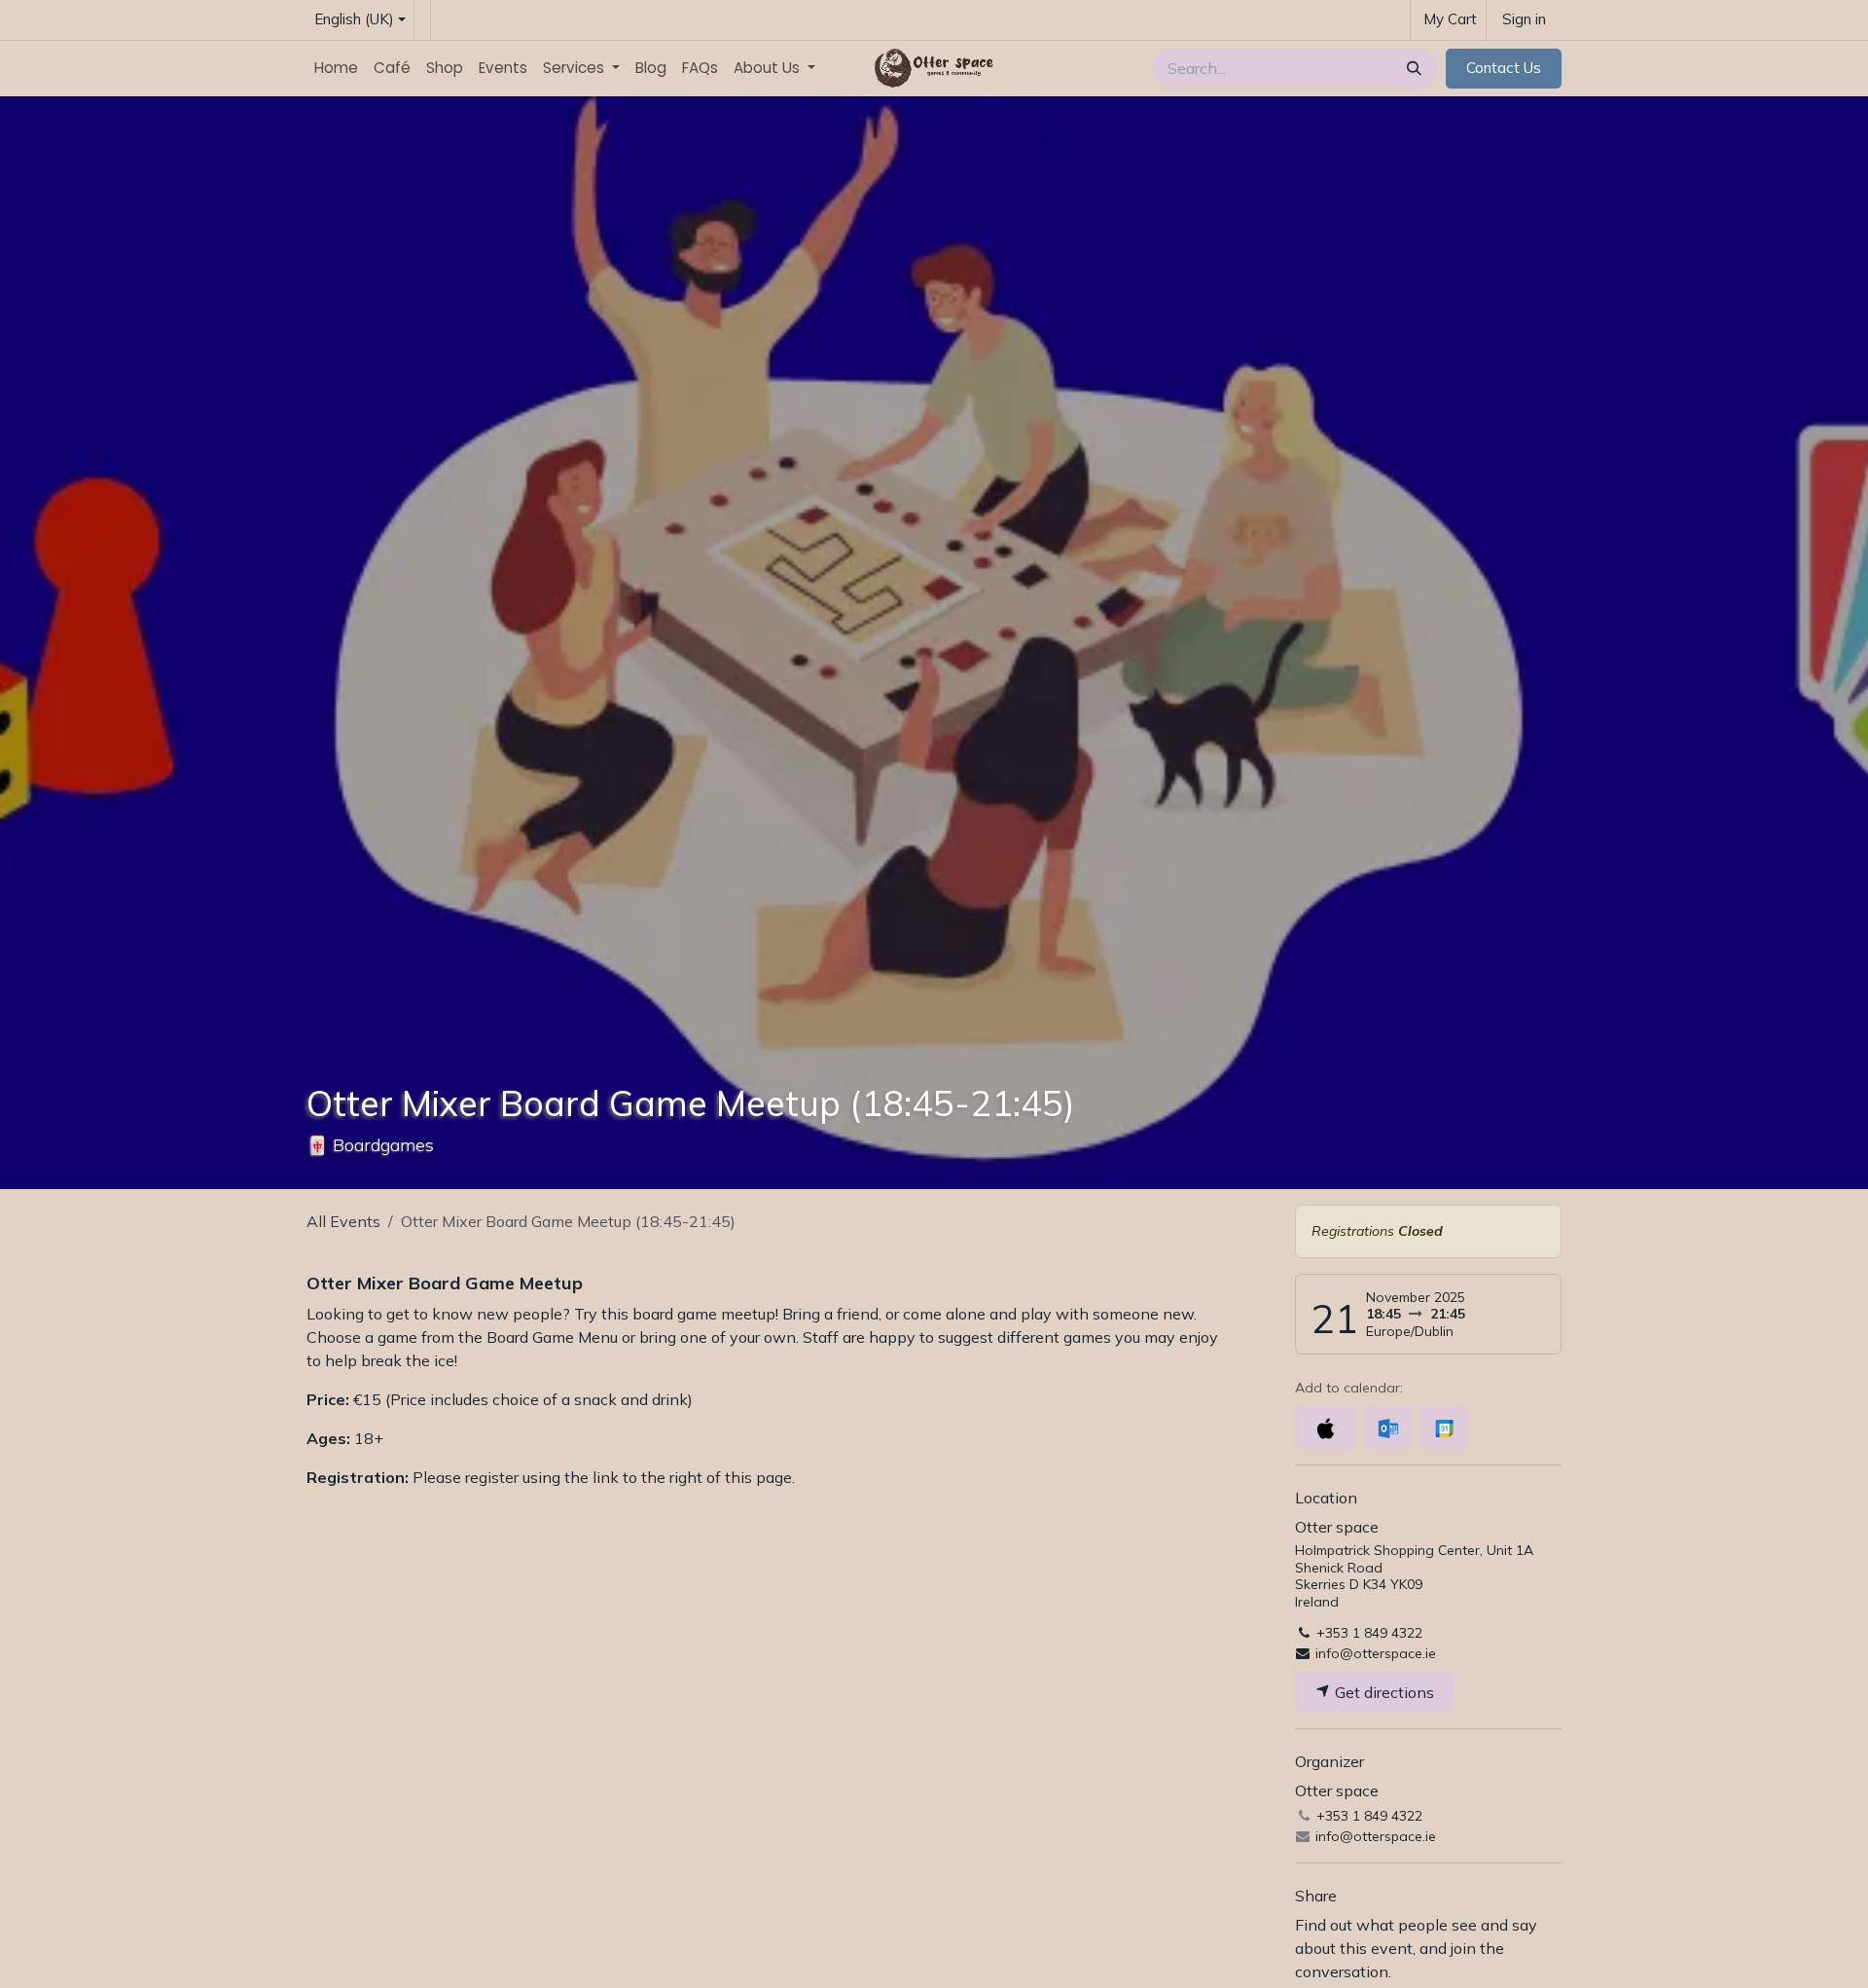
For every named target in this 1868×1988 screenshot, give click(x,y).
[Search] (1412, 69)
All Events (343, 1221)
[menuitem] (336, 69)
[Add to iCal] (1326, 1428)
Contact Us (1504, 68)
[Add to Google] (1443, 1428)
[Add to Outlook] (1388, 1428)
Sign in (1524, 19)
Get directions (1383, 1692)
